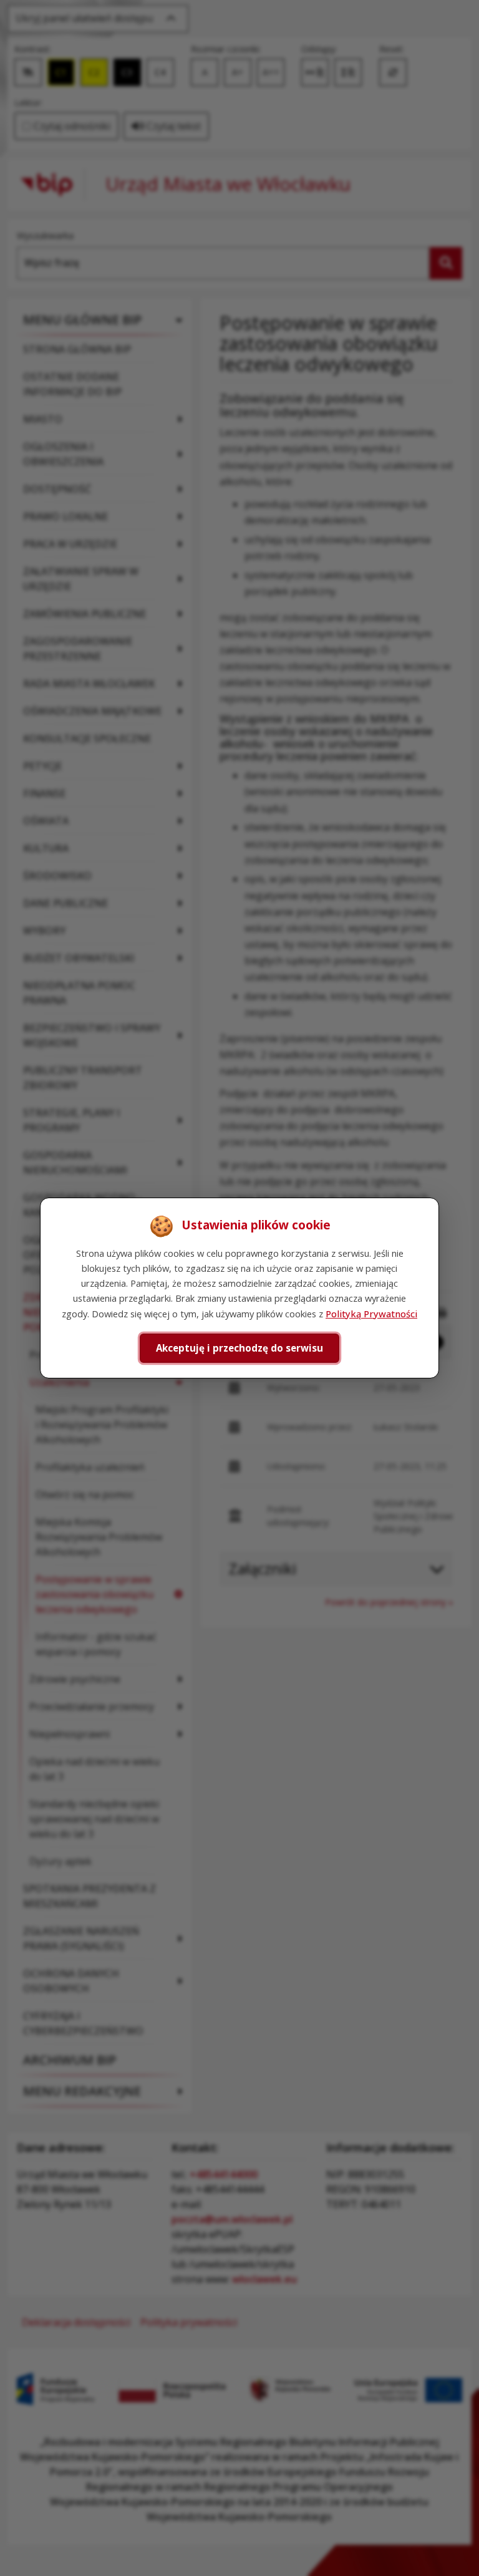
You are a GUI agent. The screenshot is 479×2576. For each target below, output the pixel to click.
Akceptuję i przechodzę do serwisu (239, 1348)
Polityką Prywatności (371, 1314)
